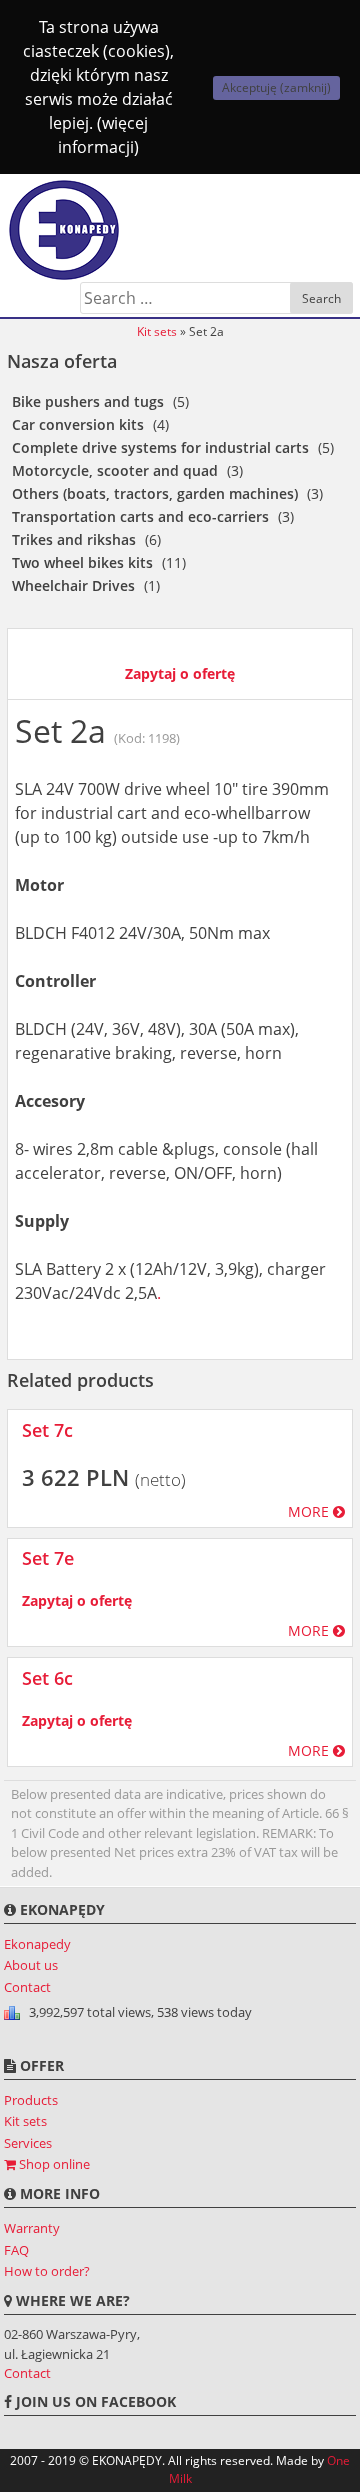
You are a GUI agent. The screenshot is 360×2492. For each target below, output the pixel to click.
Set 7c (47, 1430)
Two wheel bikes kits (82, 562)
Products (31, 2100)
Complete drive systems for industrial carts (160, 447)
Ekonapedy (37, 1944)
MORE (310, 1511)
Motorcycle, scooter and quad (115, 470)
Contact (27, 1987)
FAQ (16, 2250)
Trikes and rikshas (74, 539)
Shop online (53, 2164)
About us (31, 1965)
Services (28, 2143)
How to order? (47, 2271)
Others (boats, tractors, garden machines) (155, 493)
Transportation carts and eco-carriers (140, 516)
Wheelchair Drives (73, 585)
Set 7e (48, 1558)
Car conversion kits (78, 424)
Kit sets (157, 331)
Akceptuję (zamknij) (276, 87)
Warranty (32, 2228)
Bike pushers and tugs (88, 401)
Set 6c (47, 1678)
